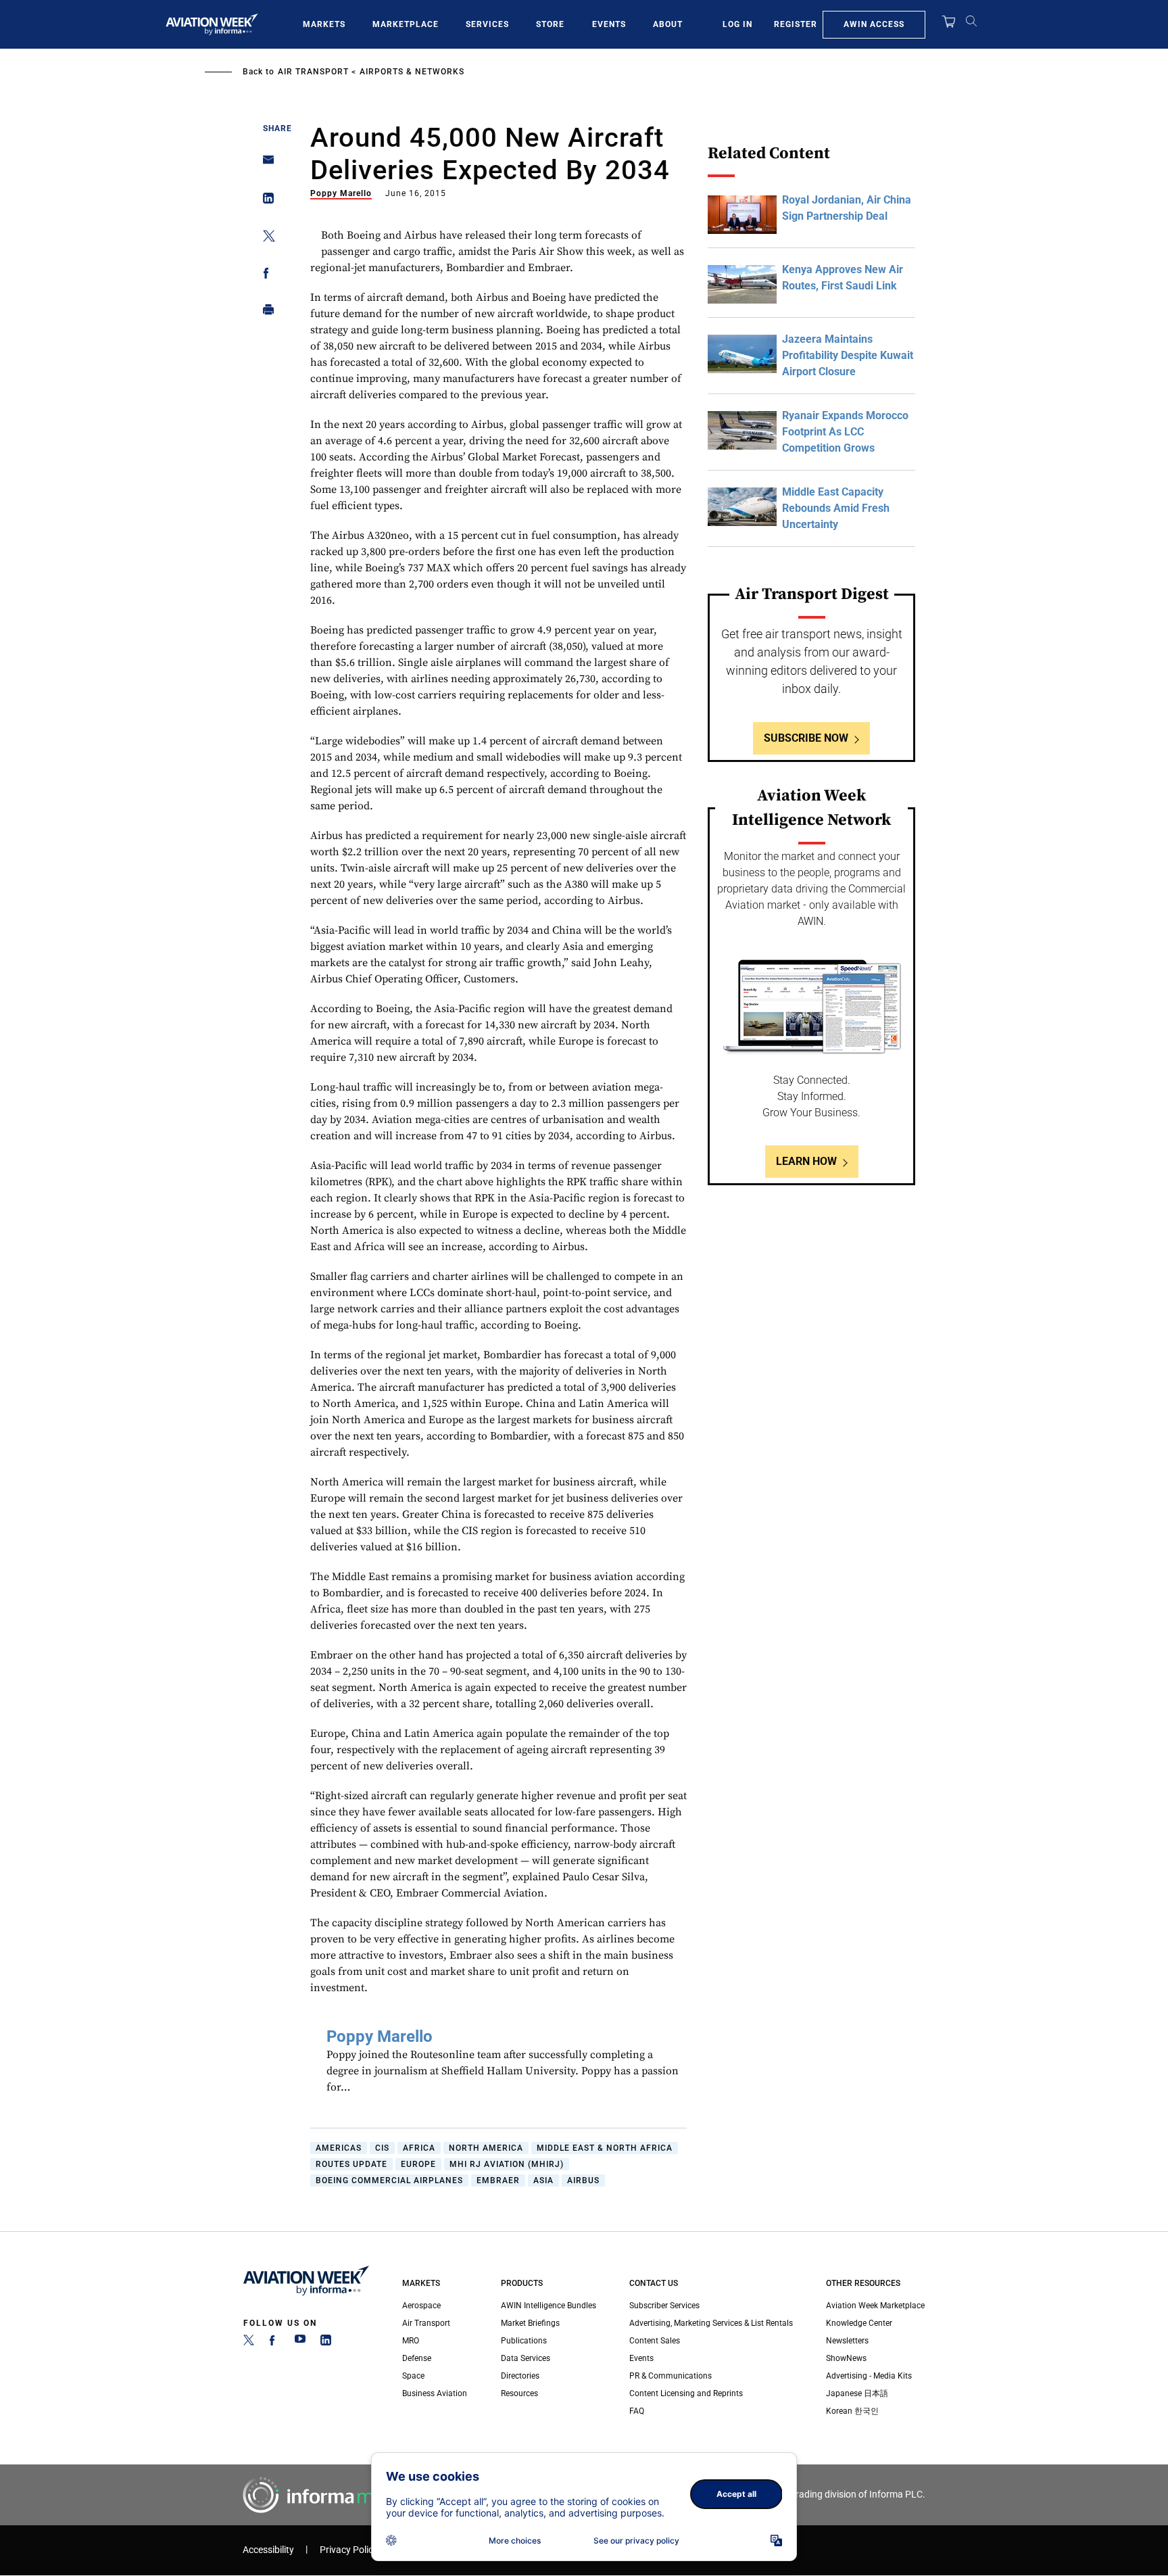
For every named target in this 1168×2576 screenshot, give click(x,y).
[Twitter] (249, 2343)
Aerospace (421, 2306)
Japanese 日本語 (857, 2393)
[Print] (265, 313)
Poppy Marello (341, 193)
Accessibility (268, 2550)
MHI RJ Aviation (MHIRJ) (507, 2164)
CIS (382, 2148)
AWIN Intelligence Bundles (549, 2306)
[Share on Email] (265, 164)
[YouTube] (300, 2343)
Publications (524, 2341)
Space (413, 2376)
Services (487, 24)
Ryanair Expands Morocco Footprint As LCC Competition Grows (845, 432)
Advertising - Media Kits (869, 2376)
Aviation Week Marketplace (875, 2306)
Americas (339, 2148)
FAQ (637, 2411)
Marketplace (406, 24)
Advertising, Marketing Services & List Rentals (711, 2323)
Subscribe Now (806, 738)
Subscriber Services (664, 2306)
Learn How (806, 1161)
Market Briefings (530, 2323)
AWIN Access (874, 24)
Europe (418, 2164)
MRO (411, 2341)
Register (796, 24)
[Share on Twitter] (265, 238)
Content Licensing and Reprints (686, 2393)
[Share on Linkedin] (265, 201)
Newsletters (847, 2341)
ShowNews (846, 2358)
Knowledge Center (859, 2323)
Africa (419, 2148)
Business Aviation (435, 2393)
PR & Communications (671, 2376)
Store (550, 24)
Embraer (498, 2180)
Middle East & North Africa (605, 2148)
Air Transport (313, 72)
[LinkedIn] (326, 2343)
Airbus (583, 2180)
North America (486, 2148)
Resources (519, 2393)
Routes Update (351, 2164)
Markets (324, 24)
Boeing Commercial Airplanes (389, 2180)
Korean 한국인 (852, 2411)
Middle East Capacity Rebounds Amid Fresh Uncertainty (836, 508)
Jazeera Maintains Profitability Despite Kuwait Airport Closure (848, 355)
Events (609, 24)
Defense (417, 2358)
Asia (543, 2180)
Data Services (526, 2358)
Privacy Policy (349, 2550)
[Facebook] (274, 2343)
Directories (520, 2376)
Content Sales (655, 2341)
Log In (737, 24)
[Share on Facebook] (265, 276)
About (668, 24)
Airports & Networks (412, 72)
